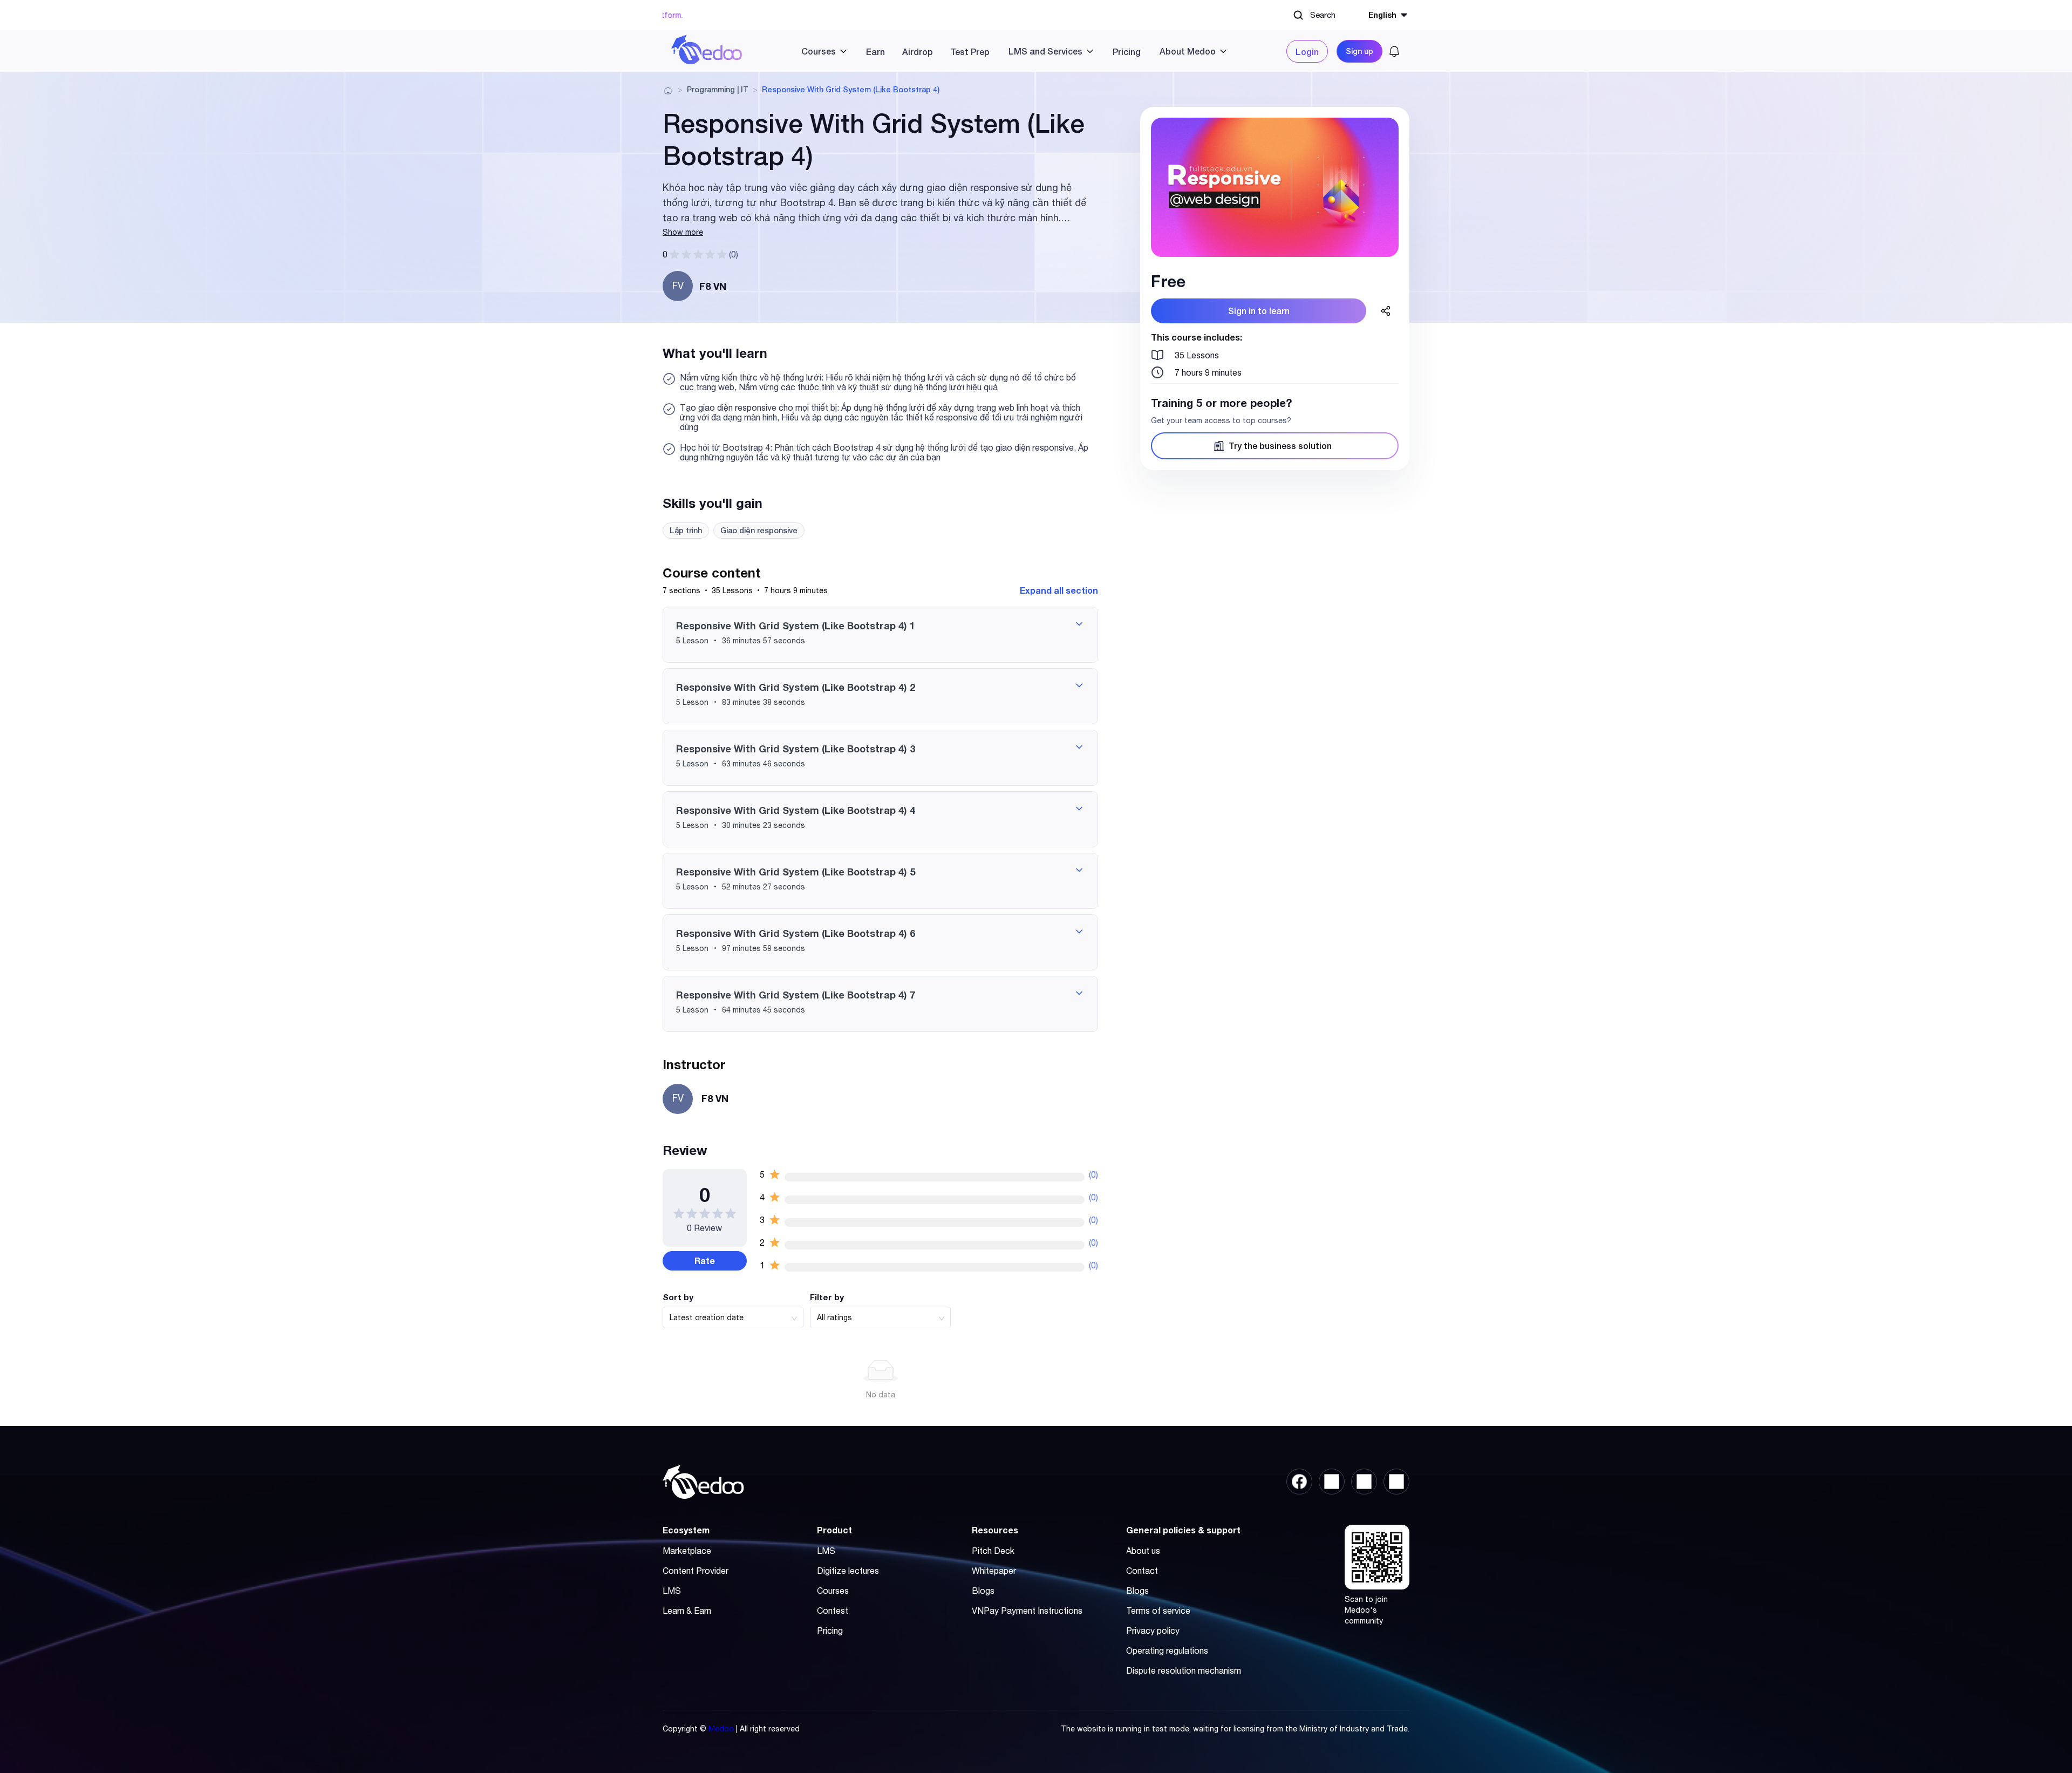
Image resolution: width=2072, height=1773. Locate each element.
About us (1143, 1551)
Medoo (721, 1729)
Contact (1142, 1571)
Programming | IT (718, 90)
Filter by (827, 1297)
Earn (875, 52)
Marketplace (687, 1551)
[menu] (1014, 51)
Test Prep (970, 52)
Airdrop (918, 52)
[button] (880, 635)
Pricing (1127, 52)
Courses (833, 1591)
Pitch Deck (993, 1551)
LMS (672, 1591)
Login (1307, 52)
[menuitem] (820, 51)
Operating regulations (1167, 1650)
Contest (833, 1611)
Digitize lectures (848, 1571)
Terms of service (1158, 1611)
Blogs (983, 1591)
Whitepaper (994, 1571)
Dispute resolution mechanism (1184, 1670)
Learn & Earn (687, 1611)
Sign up (1359, 51)
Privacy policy (1153, 1631)
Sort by (678, 1297)
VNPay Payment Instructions (1027, 1611)
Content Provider (696, 1571)
